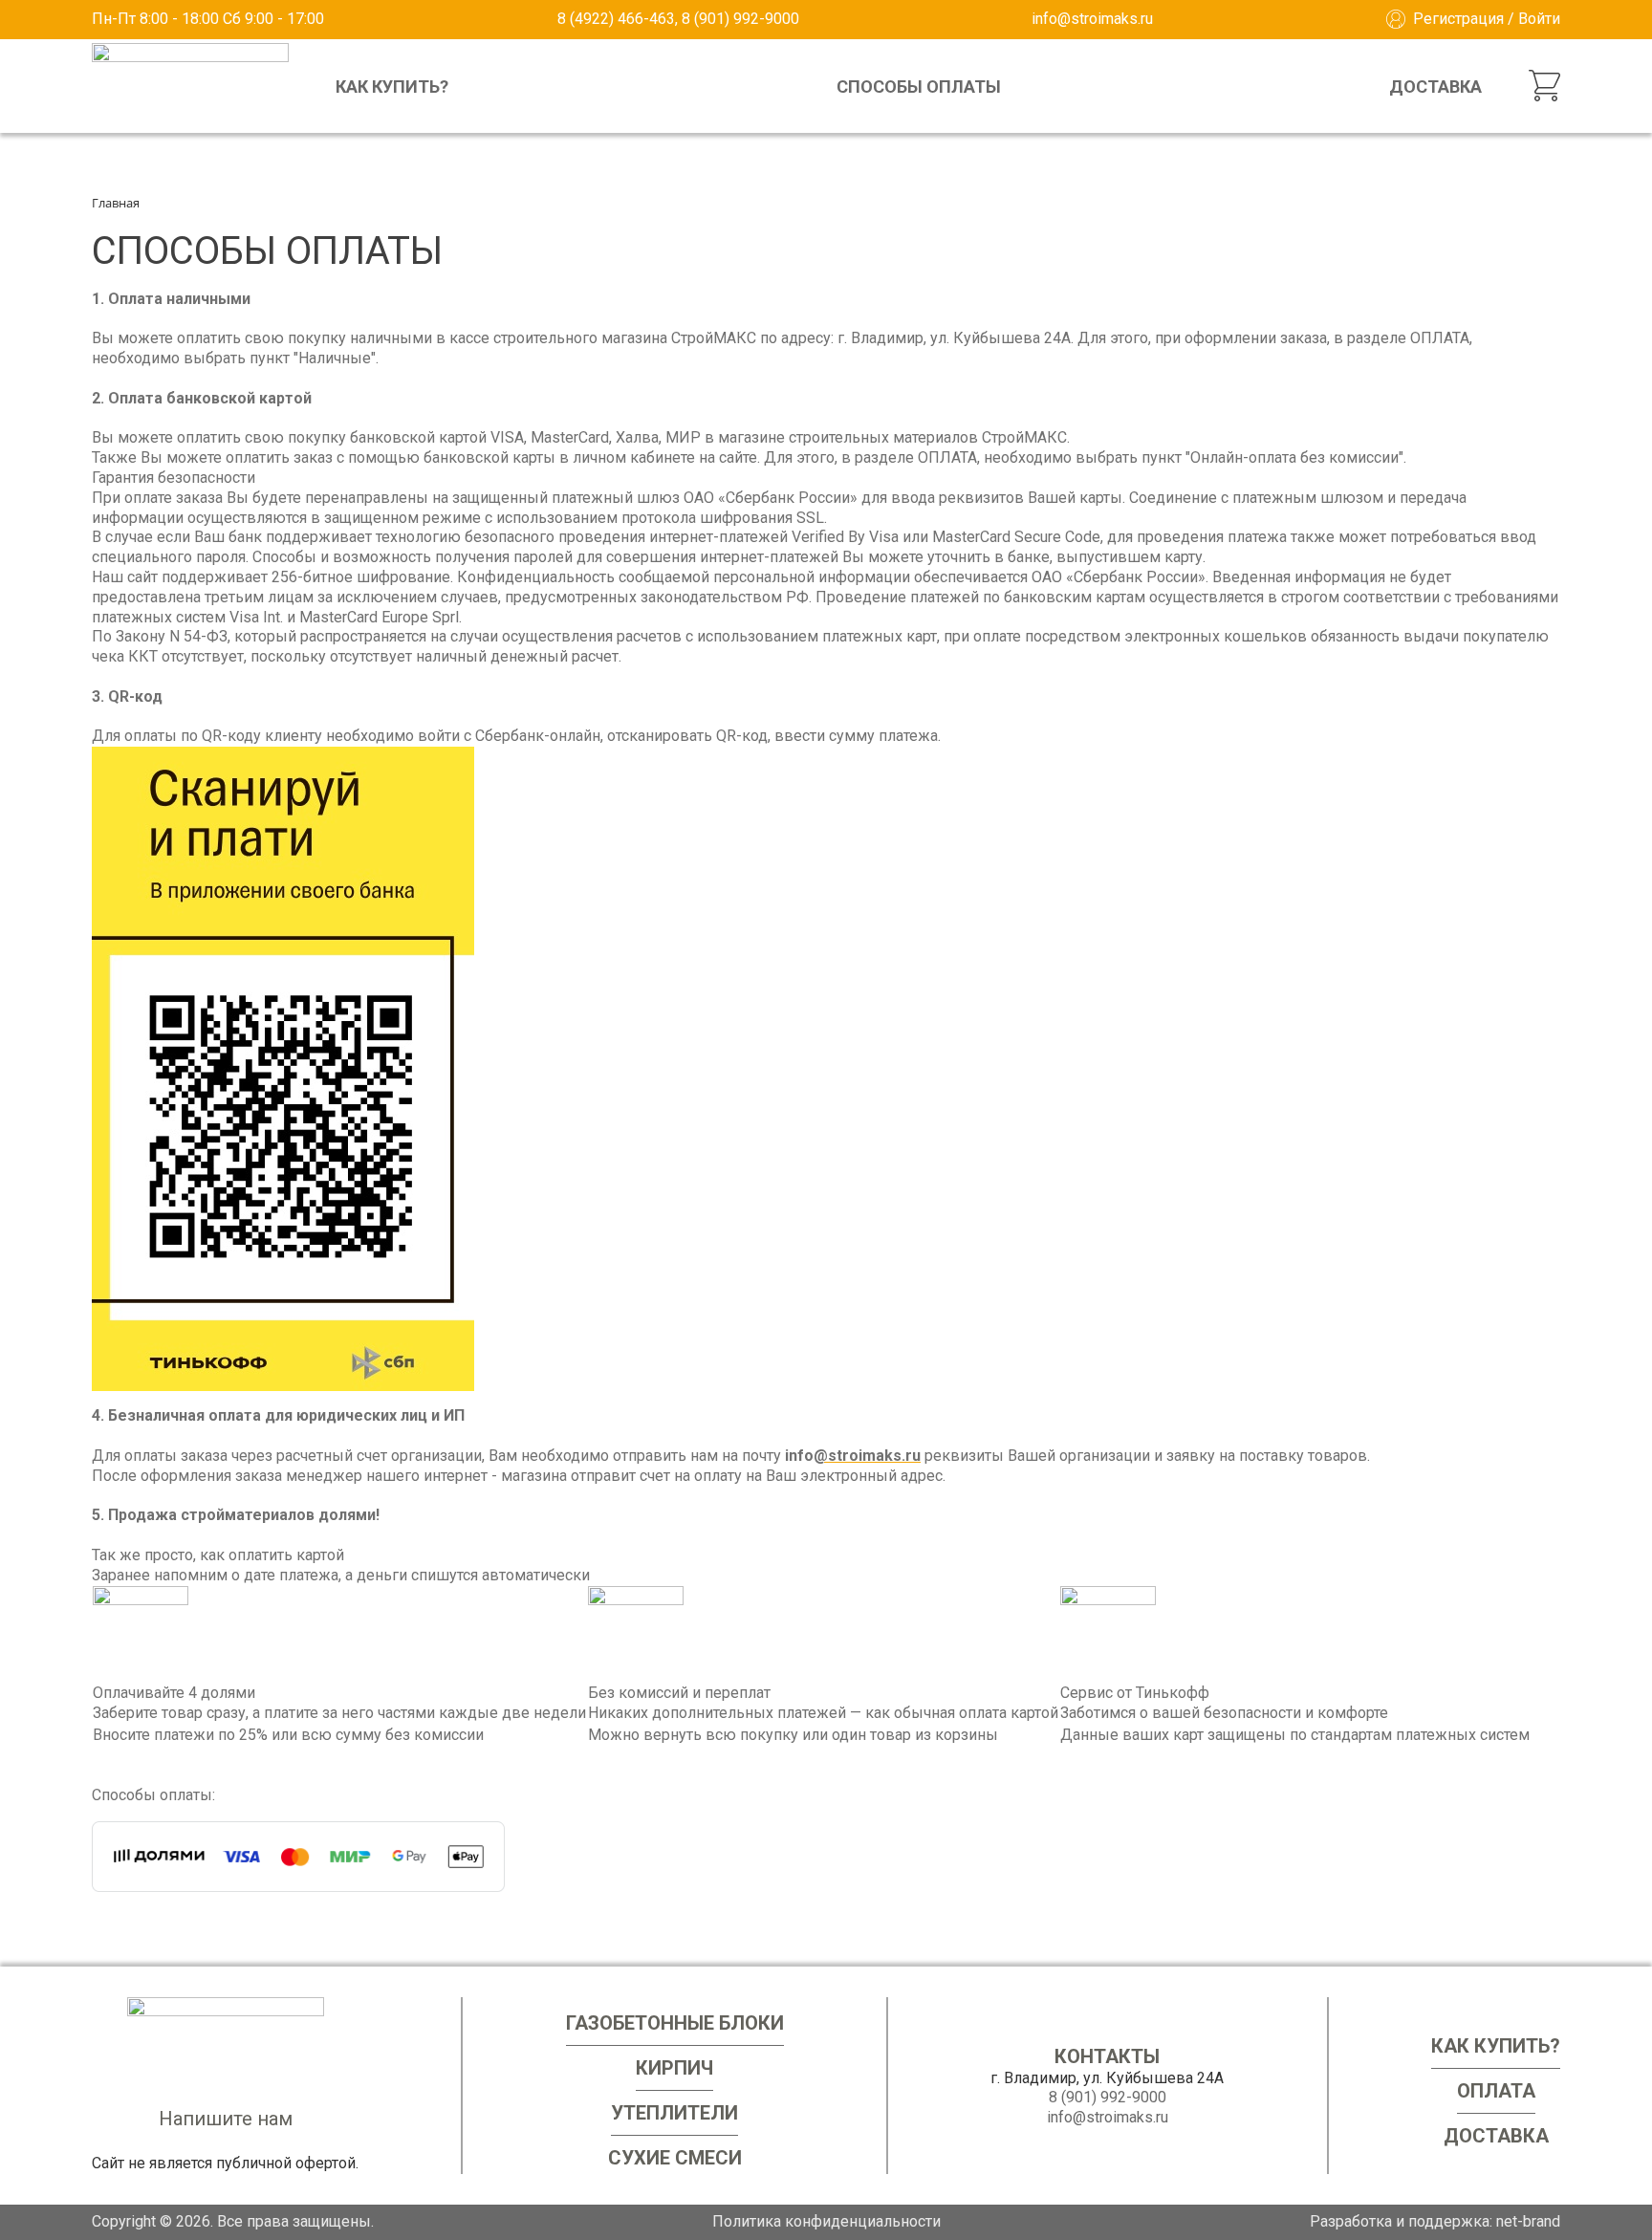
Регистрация (1458, 19)
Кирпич (674, 2068)
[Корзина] (1544, 86)
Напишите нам (226, 2119)
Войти (1539, 19)
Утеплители (674, 2113)
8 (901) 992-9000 (1108, 2097)
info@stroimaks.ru (1092, 19)
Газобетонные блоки (675, 2023)
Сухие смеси (675, 2158)
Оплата (1496, 2091)
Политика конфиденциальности (826, 2221)
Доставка (1435, 87)
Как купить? (392, 87)
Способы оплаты (919, 87)
